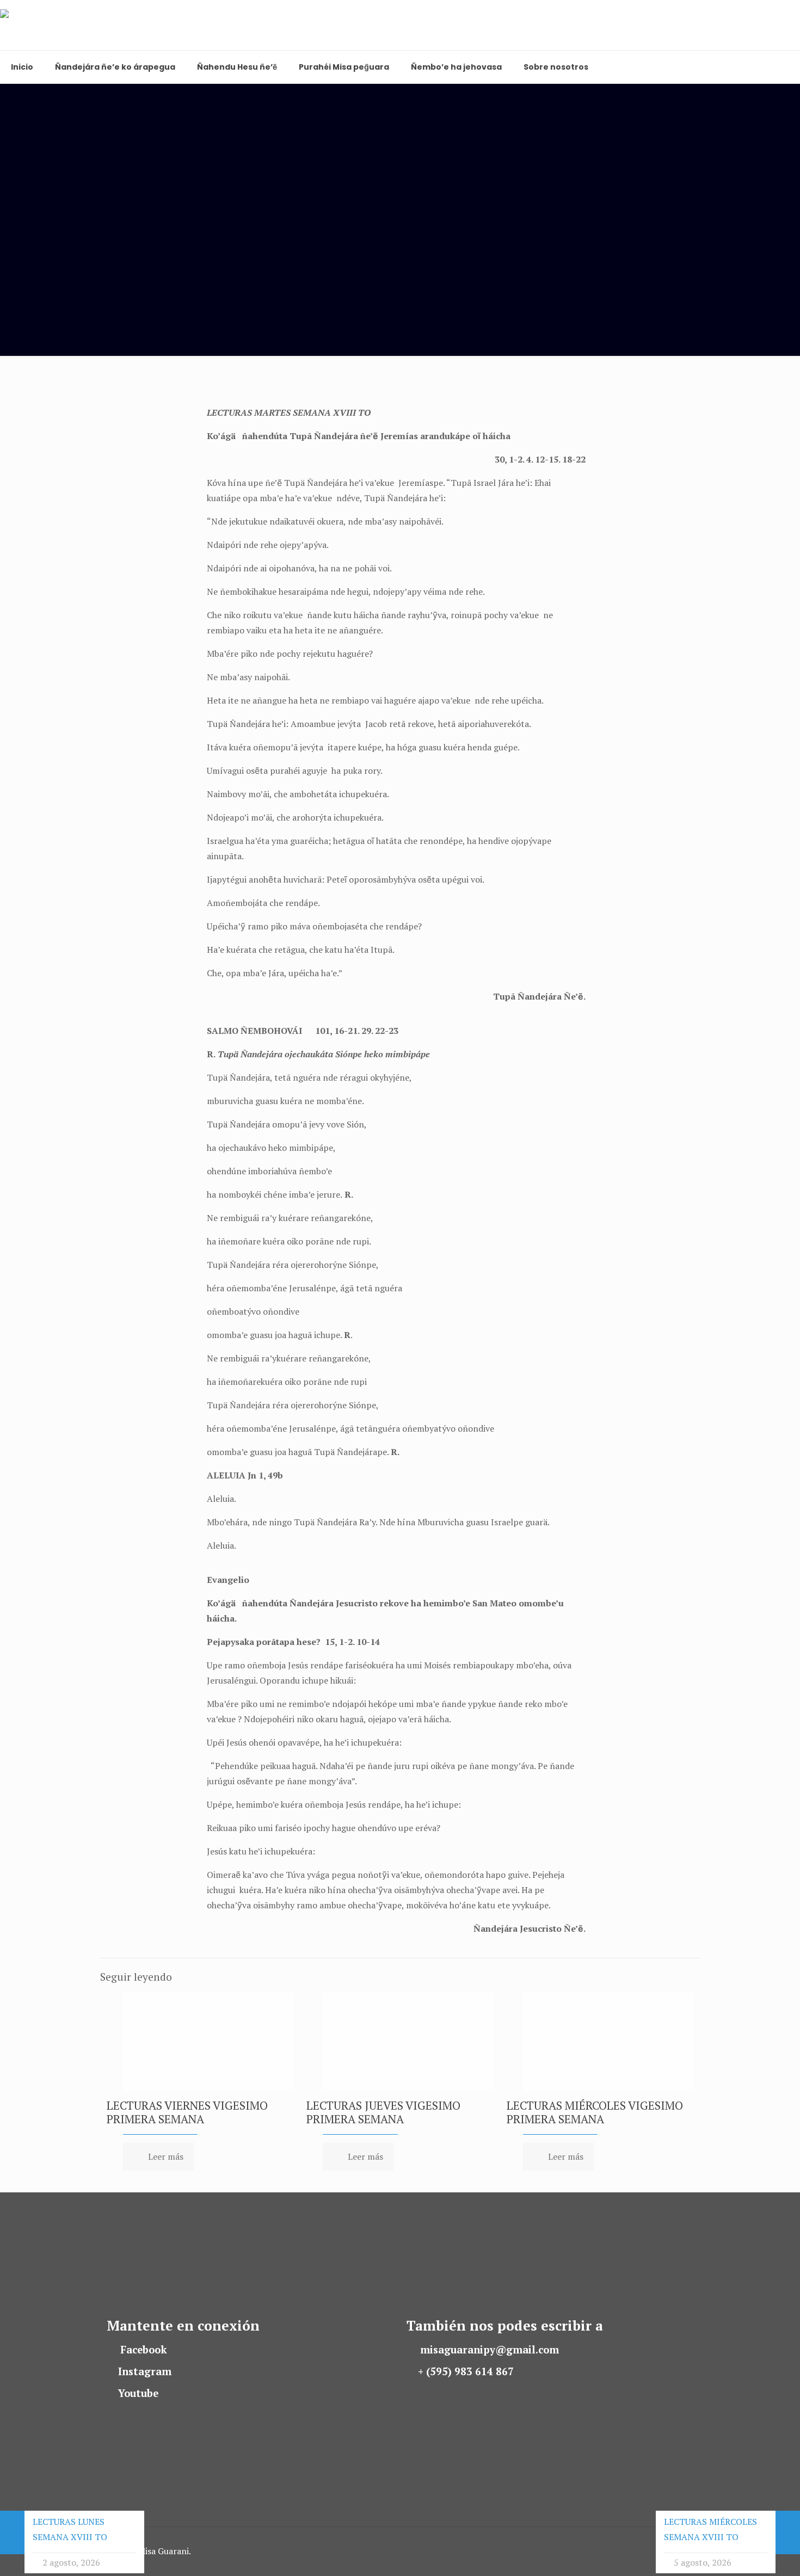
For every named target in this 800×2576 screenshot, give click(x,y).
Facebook (144, 2350)
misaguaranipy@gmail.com (490, 2350)
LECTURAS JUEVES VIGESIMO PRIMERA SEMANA (383, 2112)
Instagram (145, 2371)
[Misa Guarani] (50, 25)
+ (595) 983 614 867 (466, 2371)
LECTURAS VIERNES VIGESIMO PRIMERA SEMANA (187, 2112)
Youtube (138, 2393)
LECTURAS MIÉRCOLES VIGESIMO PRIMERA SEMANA (595, 2112)
